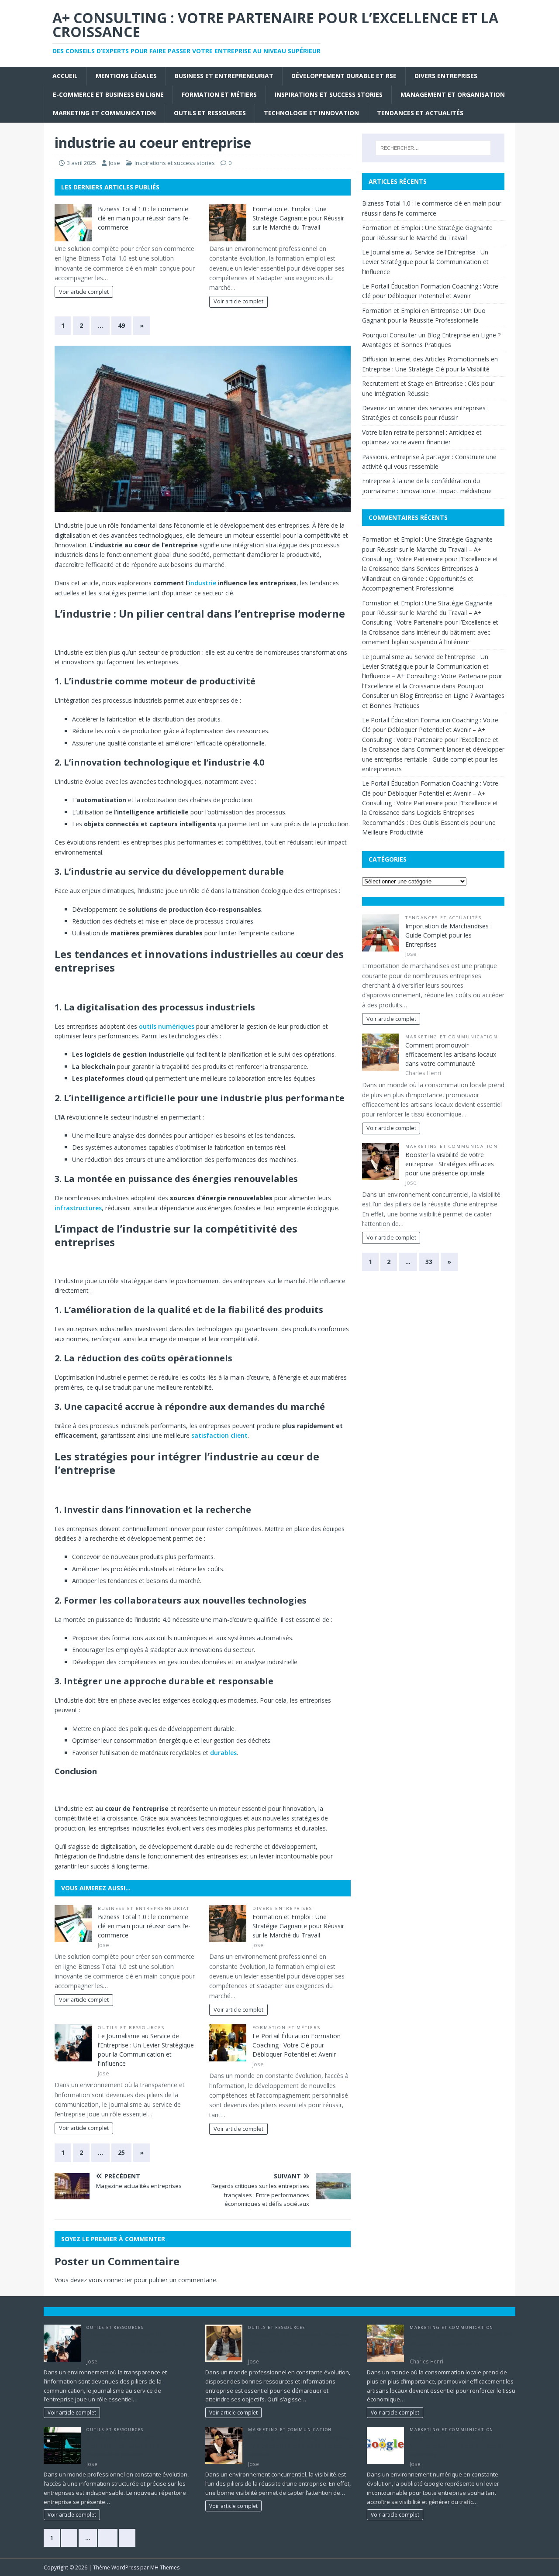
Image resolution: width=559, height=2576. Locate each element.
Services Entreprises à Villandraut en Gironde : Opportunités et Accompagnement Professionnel (420, 578)
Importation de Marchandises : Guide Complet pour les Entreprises (449, 935)
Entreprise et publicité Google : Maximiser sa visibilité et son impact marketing (457, 2446)
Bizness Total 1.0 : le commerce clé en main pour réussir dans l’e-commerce (144, 218)
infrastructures (78, 1208)
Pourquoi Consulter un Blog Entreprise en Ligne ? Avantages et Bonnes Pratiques (433, 696)
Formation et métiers (219, 94)
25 (121, 2152)
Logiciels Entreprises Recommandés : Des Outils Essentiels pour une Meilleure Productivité (429, 822)
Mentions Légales (126, 76)
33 (429, 1262)
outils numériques (167, 1026)
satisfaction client (219, 1435)
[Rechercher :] (433, 148)
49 (121, 325)
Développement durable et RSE (344, 76)
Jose (114, 163)
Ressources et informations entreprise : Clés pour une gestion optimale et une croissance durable (301, 2343)
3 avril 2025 (81, 163)
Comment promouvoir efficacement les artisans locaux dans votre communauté (451, 1054)
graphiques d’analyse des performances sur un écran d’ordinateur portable (123, 2446)
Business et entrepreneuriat (224, 76)
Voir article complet (84, 292)
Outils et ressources (210, 113)
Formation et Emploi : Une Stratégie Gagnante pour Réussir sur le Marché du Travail (298, 218)
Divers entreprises (446, 76)
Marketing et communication (104, 113)
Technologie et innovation (311, 113)
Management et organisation (453, 94)
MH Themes (165, 2567)
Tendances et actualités (420, 113)
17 (108, 2538)
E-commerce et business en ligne (108, 94)
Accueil (65, 76)
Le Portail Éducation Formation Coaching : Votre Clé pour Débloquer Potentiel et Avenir (297, 2045)
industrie (202, 583)
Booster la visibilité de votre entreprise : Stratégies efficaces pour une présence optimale (450, 1164)
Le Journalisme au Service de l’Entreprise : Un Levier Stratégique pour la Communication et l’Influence (425, 262)
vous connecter (110, 2280)
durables (223, 1753)
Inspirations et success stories (329, 94)
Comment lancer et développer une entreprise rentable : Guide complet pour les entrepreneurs (433, 759)
